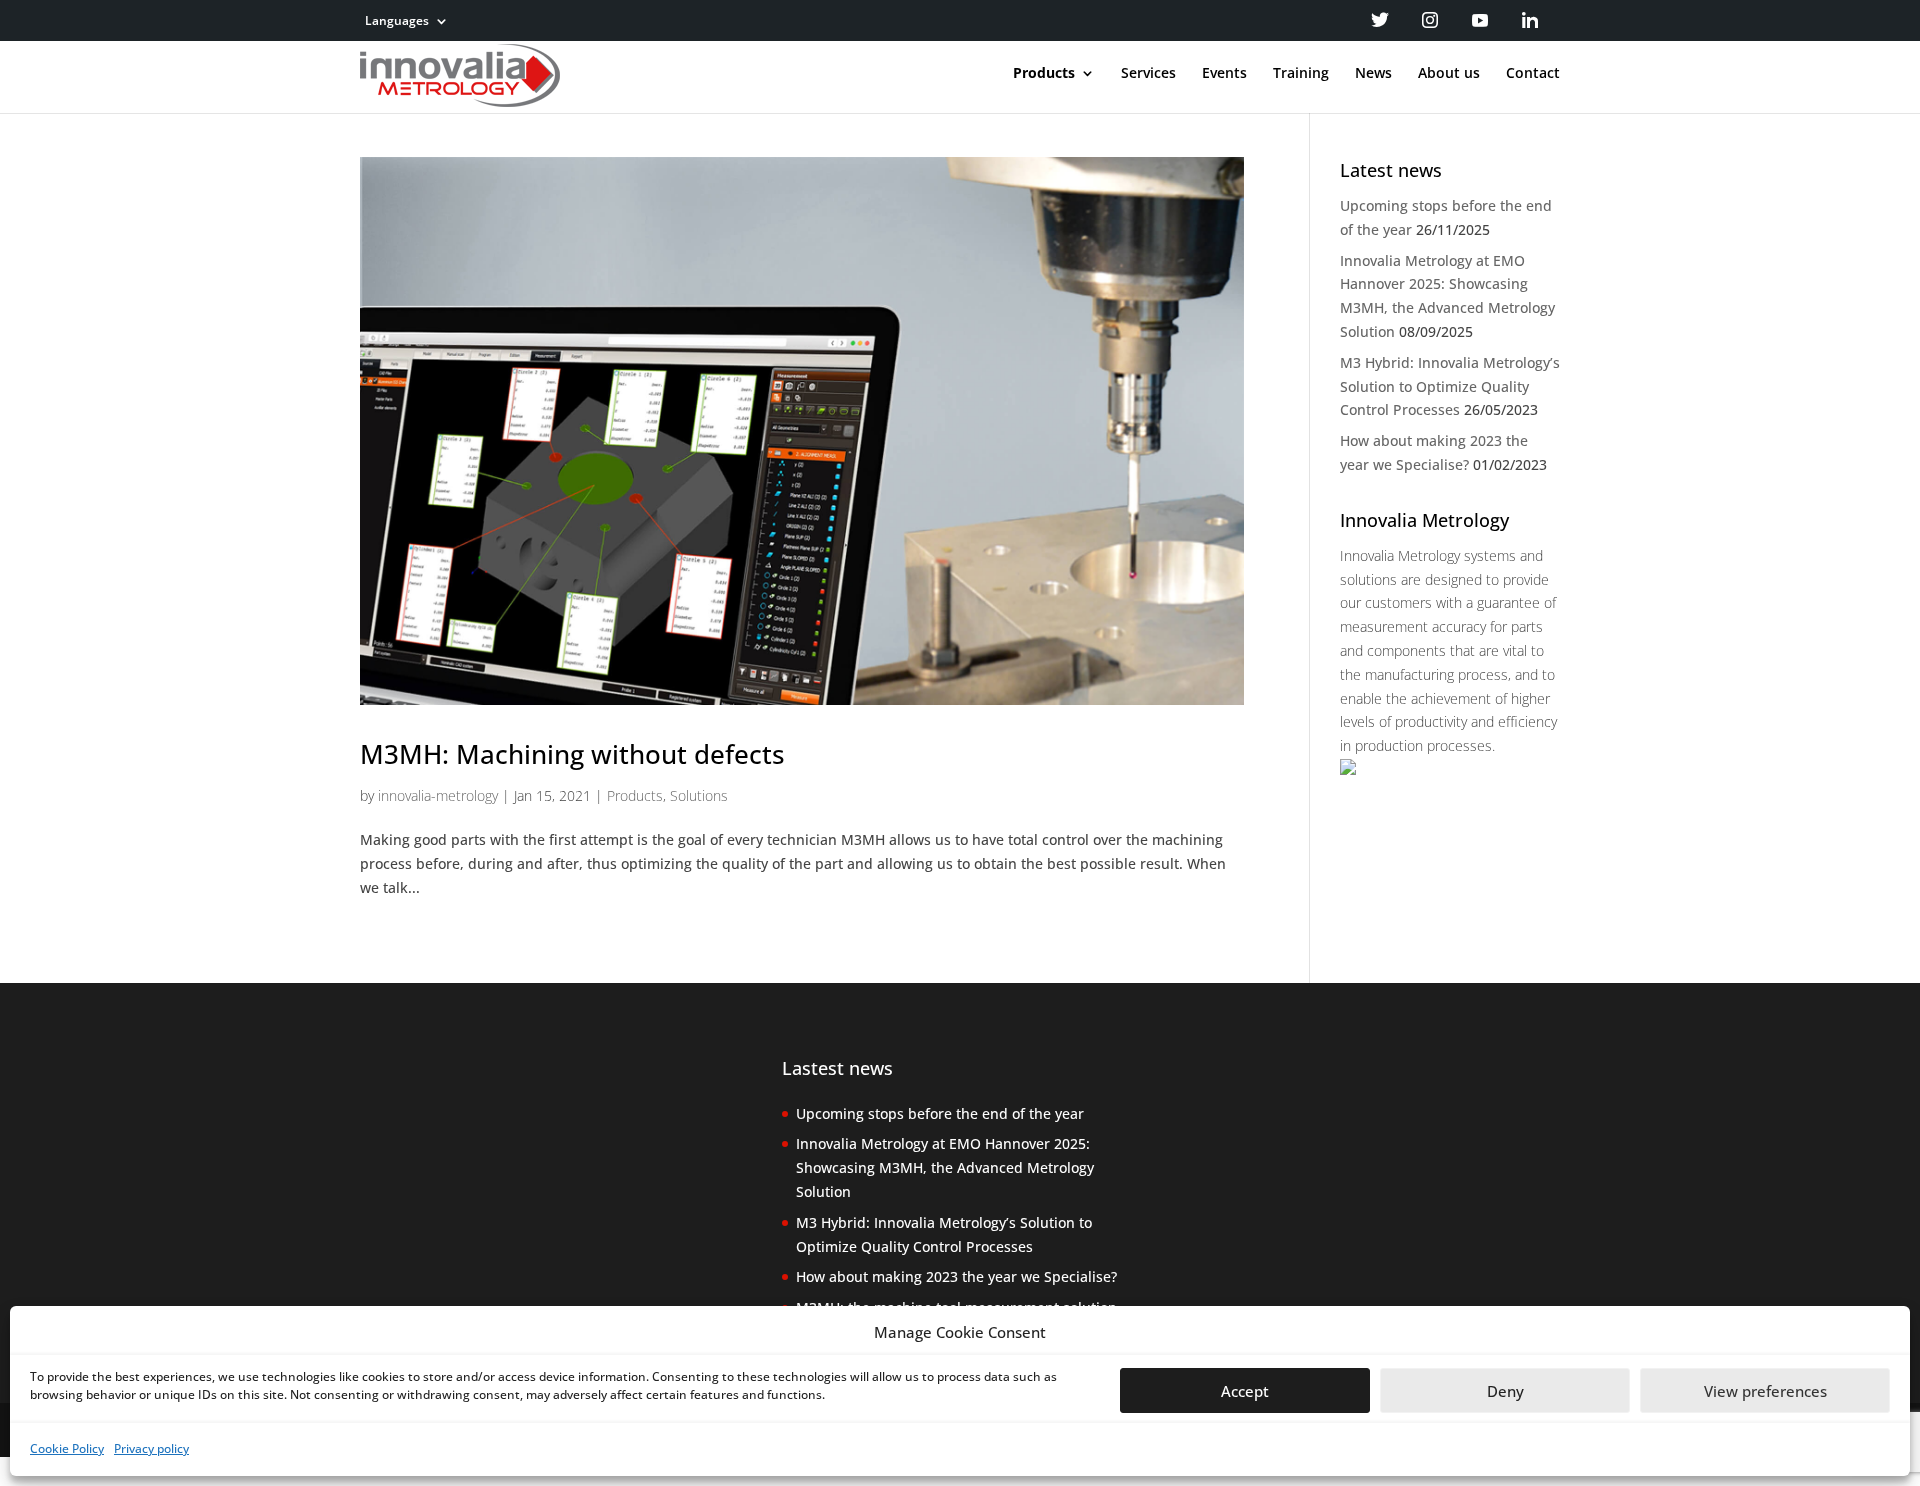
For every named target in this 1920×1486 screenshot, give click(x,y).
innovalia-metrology (438, 795)
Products (1044, 74)
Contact (1533, 74)
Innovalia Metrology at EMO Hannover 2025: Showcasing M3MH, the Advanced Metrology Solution (945, 1167)
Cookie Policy (67, 1448)
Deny (1505, 1391)
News (1373, 74)
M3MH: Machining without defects (572, 754)
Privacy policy (151, 1448)
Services (1148, 74)
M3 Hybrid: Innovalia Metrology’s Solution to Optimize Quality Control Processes (1450, 386)
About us (1449, 74)
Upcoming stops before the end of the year (940, 1113)
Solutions (699, 795)
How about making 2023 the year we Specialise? (956, 1276)
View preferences (1765, 1391)
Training (1301, 74)
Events (1224, 74)
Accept (1245, 1391)
